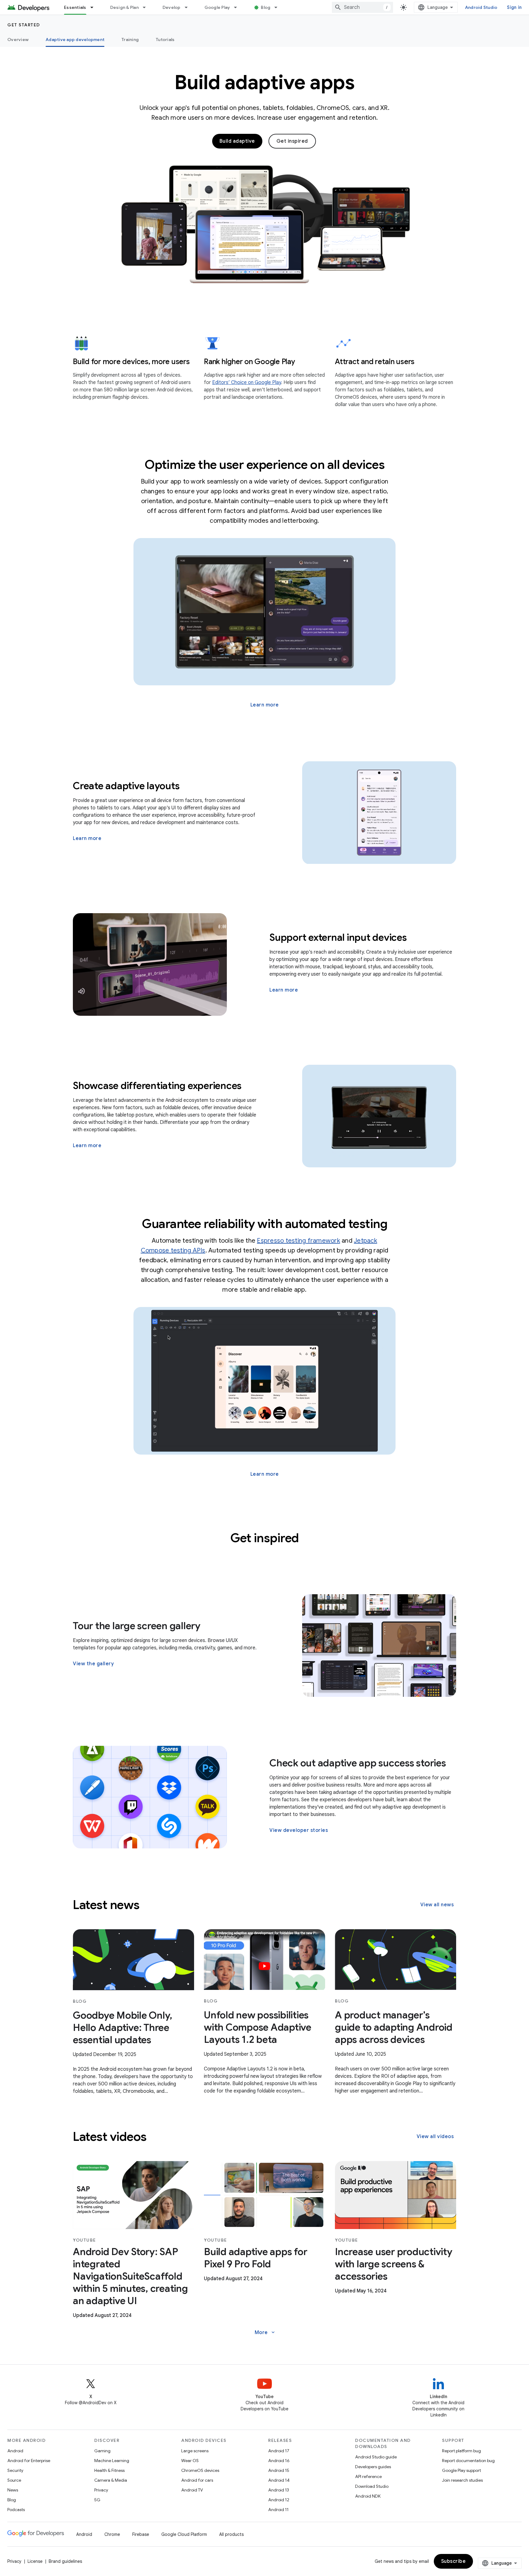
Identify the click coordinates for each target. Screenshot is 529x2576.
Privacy (101, 2490)
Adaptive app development (75, 40)
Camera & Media (111, 2480)
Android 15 (279, 2470)
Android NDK (368, 2496)
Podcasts (16, 2510)
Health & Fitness (109, 2470)
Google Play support (461, 2470)
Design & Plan (124, 7)
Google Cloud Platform (184, 2534)
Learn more (265, 705)
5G (97, 2500)
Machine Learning (112, 2461)
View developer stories (299, 1830)
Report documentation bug (468, 2461)
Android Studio (481, 7)
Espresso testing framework (298, 1241)
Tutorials (165, 40)
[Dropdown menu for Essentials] (95, 7)
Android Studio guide (376, 2457)
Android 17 (279, 2451)
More (265, 2333)
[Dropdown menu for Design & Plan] (147, 7)
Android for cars (197, 2480)
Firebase (141, 2534)
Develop (172, 7)
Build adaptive (237, 141)
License (35, 2561)
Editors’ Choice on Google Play (247, 382)
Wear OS (190, 2461)
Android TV (192, 2490)
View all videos (435, 2137)
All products (231, 2534)
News (13, 2490)
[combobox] (362, 7)
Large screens (195, 2451)
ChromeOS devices (200, 2470)
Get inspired (292, 141)
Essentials (75, 7)
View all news (437, 1905)
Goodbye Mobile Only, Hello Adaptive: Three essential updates (123, 2028)
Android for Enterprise (29, 2461)
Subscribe (454, 2561)
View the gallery (93, 1664)
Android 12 (279, 2500)
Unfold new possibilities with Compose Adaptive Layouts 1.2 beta (258, 2027)
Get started (24, 25)
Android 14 (279, 2480)
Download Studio (372, 2486)
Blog (266, 7)
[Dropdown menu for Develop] (189, 7)
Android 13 (279, 2490)
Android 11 (278, 2510)
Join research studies (462, 2480)
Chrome (112, 2534)
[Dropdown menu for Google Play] (238, 7)
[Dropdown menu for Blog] (279, 7)
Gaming (102, 2451)
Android (15, 2451)
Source (14, 2480)
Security (15, 2470)
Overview (18, 40)
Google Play (217, 7)
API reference (368, 2476)
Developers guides (373, 2467)
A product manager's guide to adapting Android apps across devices (394, 2027)
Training (130, 40)
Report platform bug (461, 2451)
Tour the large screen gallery (137, 1626)
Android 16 (279, 2461)
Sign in (514, 7)
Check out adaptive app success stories (358, 1763)
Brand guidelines (65, 2561)
